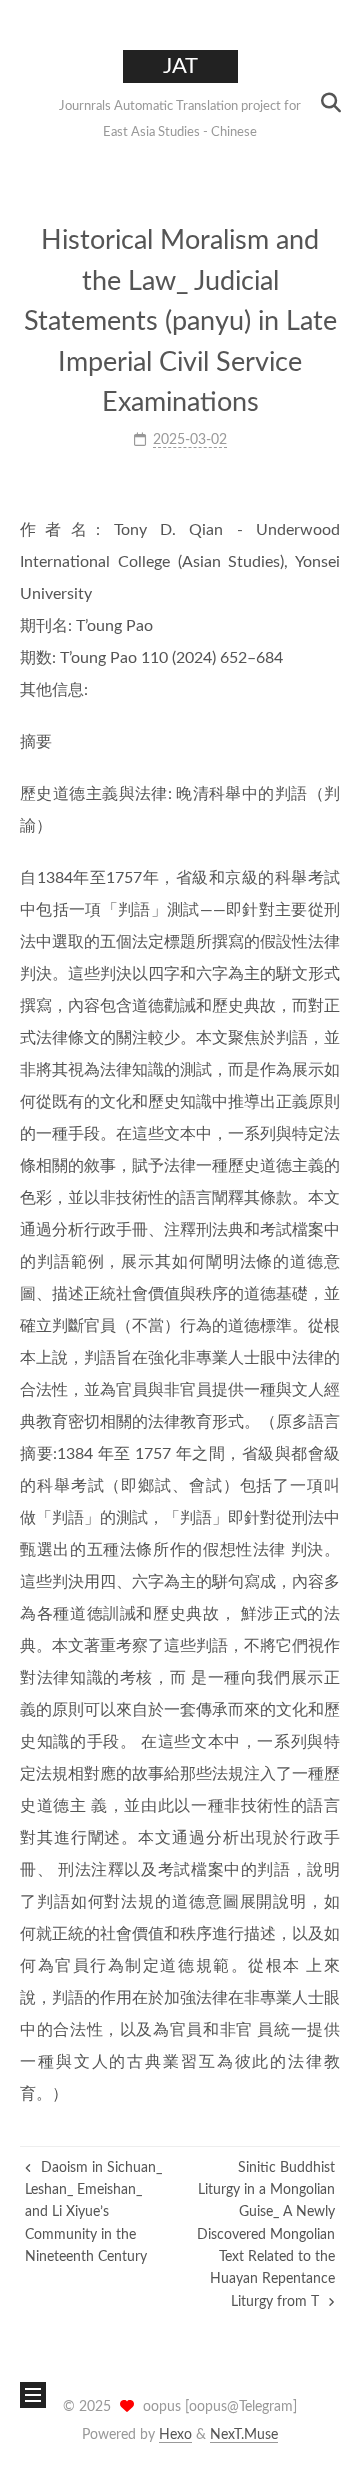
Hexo (175, 2435)
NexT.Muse (244, 2435)
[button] (31, 103)
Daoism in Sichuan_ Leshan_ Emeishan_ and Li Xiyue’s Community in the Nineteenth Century (93, 2213)
